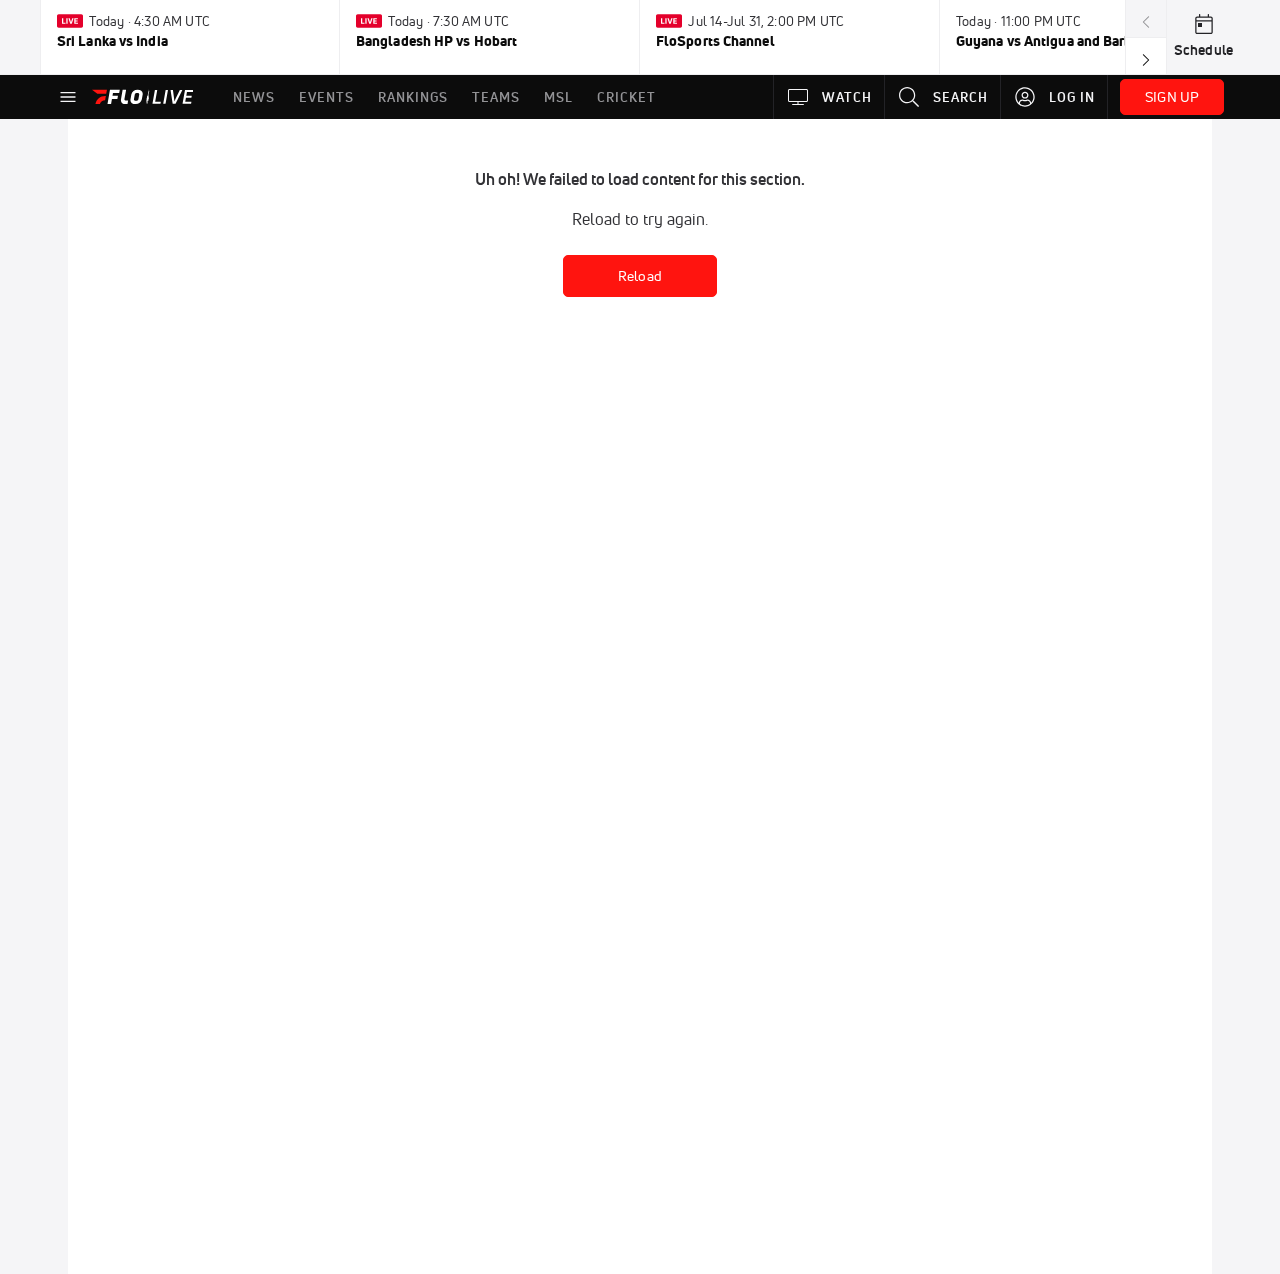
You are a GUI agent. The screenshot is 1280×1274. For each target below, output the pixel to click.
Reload (640, 276)
